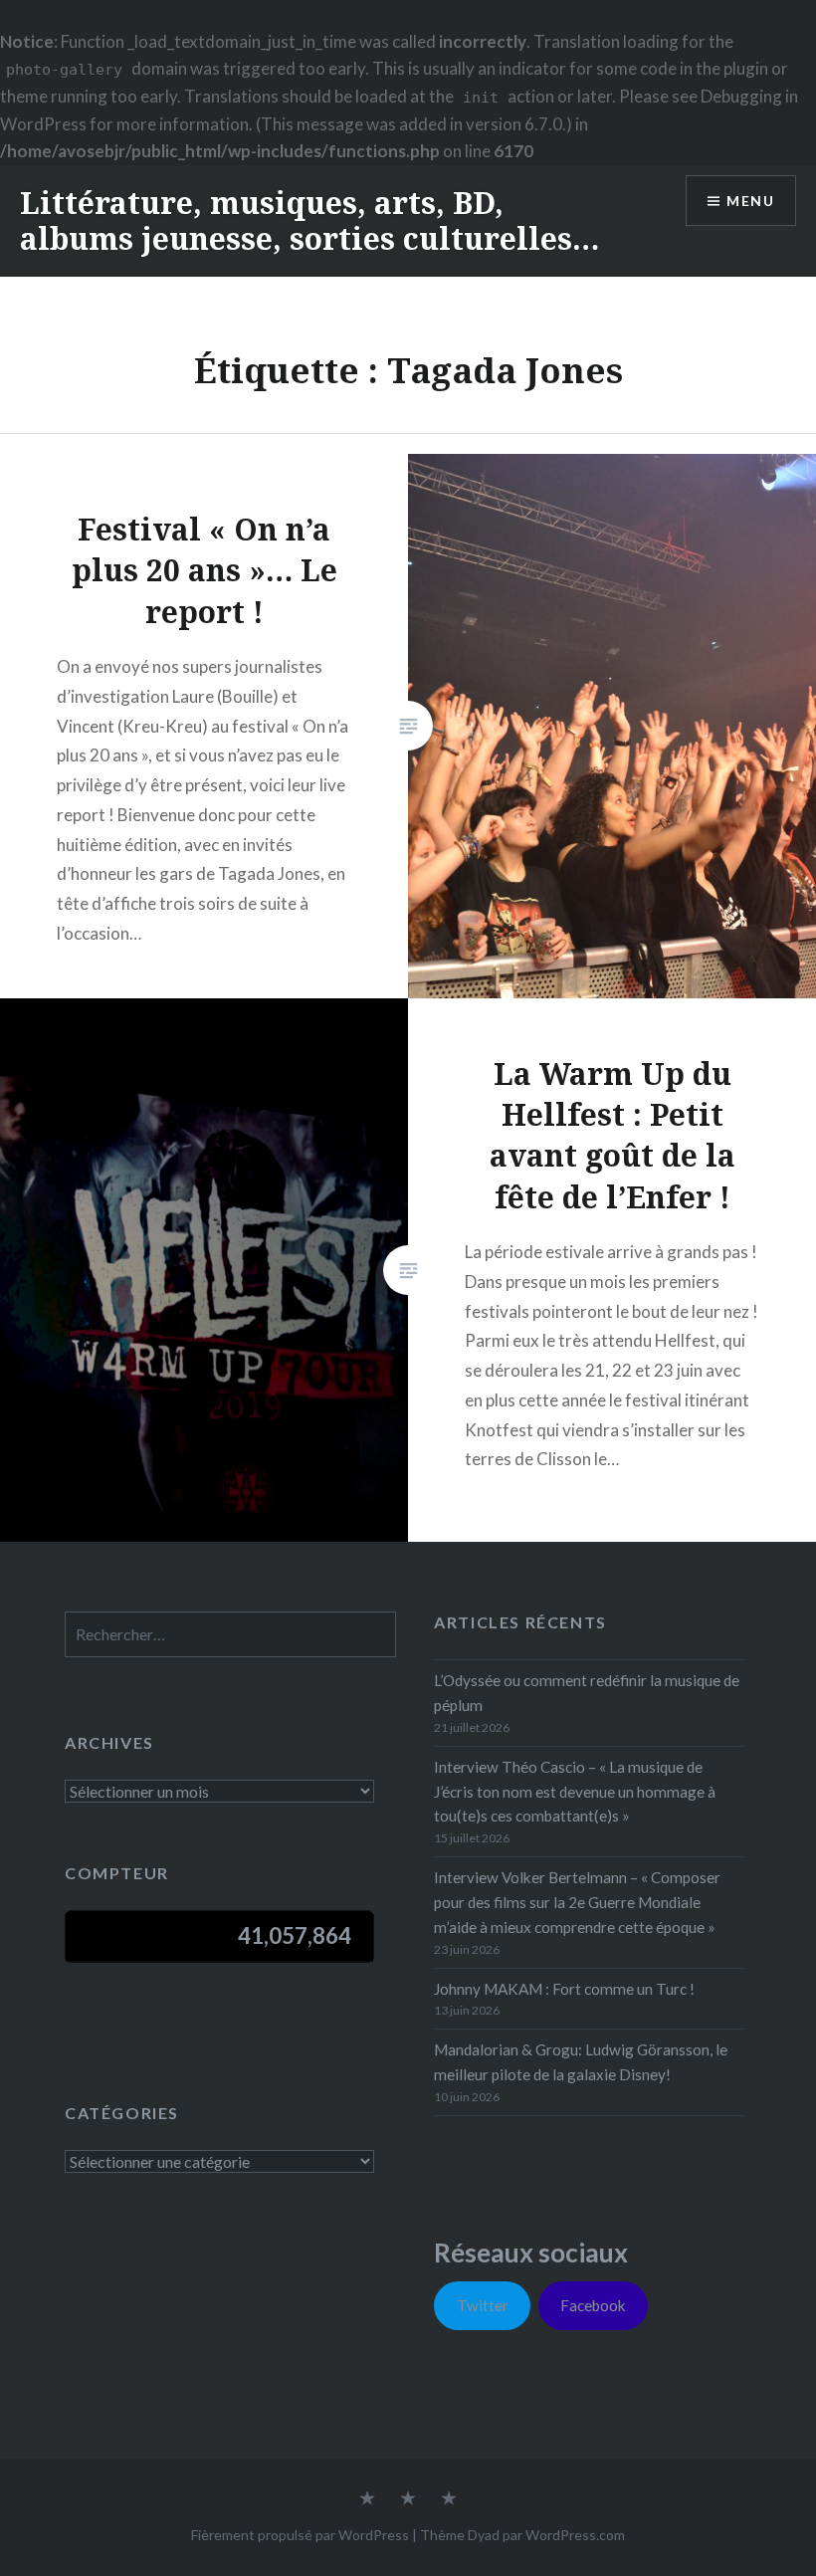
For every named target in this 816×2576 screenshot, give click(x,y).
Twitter (483, 2305)
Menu (750, 201)
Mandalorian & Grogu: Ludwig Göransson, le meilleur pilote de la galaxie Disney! (581, 2062)
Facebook (593, 2305)
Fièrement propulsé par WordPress (300, 2535)
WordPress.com (575, 2535)
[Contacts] (367, 2499)
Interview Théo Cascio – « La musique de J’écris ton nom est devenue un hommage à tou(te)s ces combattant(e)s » (575, 1792)
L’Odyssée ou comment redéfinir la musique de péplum (587, 1693)
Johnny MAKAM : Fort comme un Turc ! (564, 1989)
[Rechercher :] (230, 1634)
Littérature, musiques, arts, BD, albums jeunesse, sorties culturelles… (309, 220)
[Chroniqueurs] (408, 2499)
